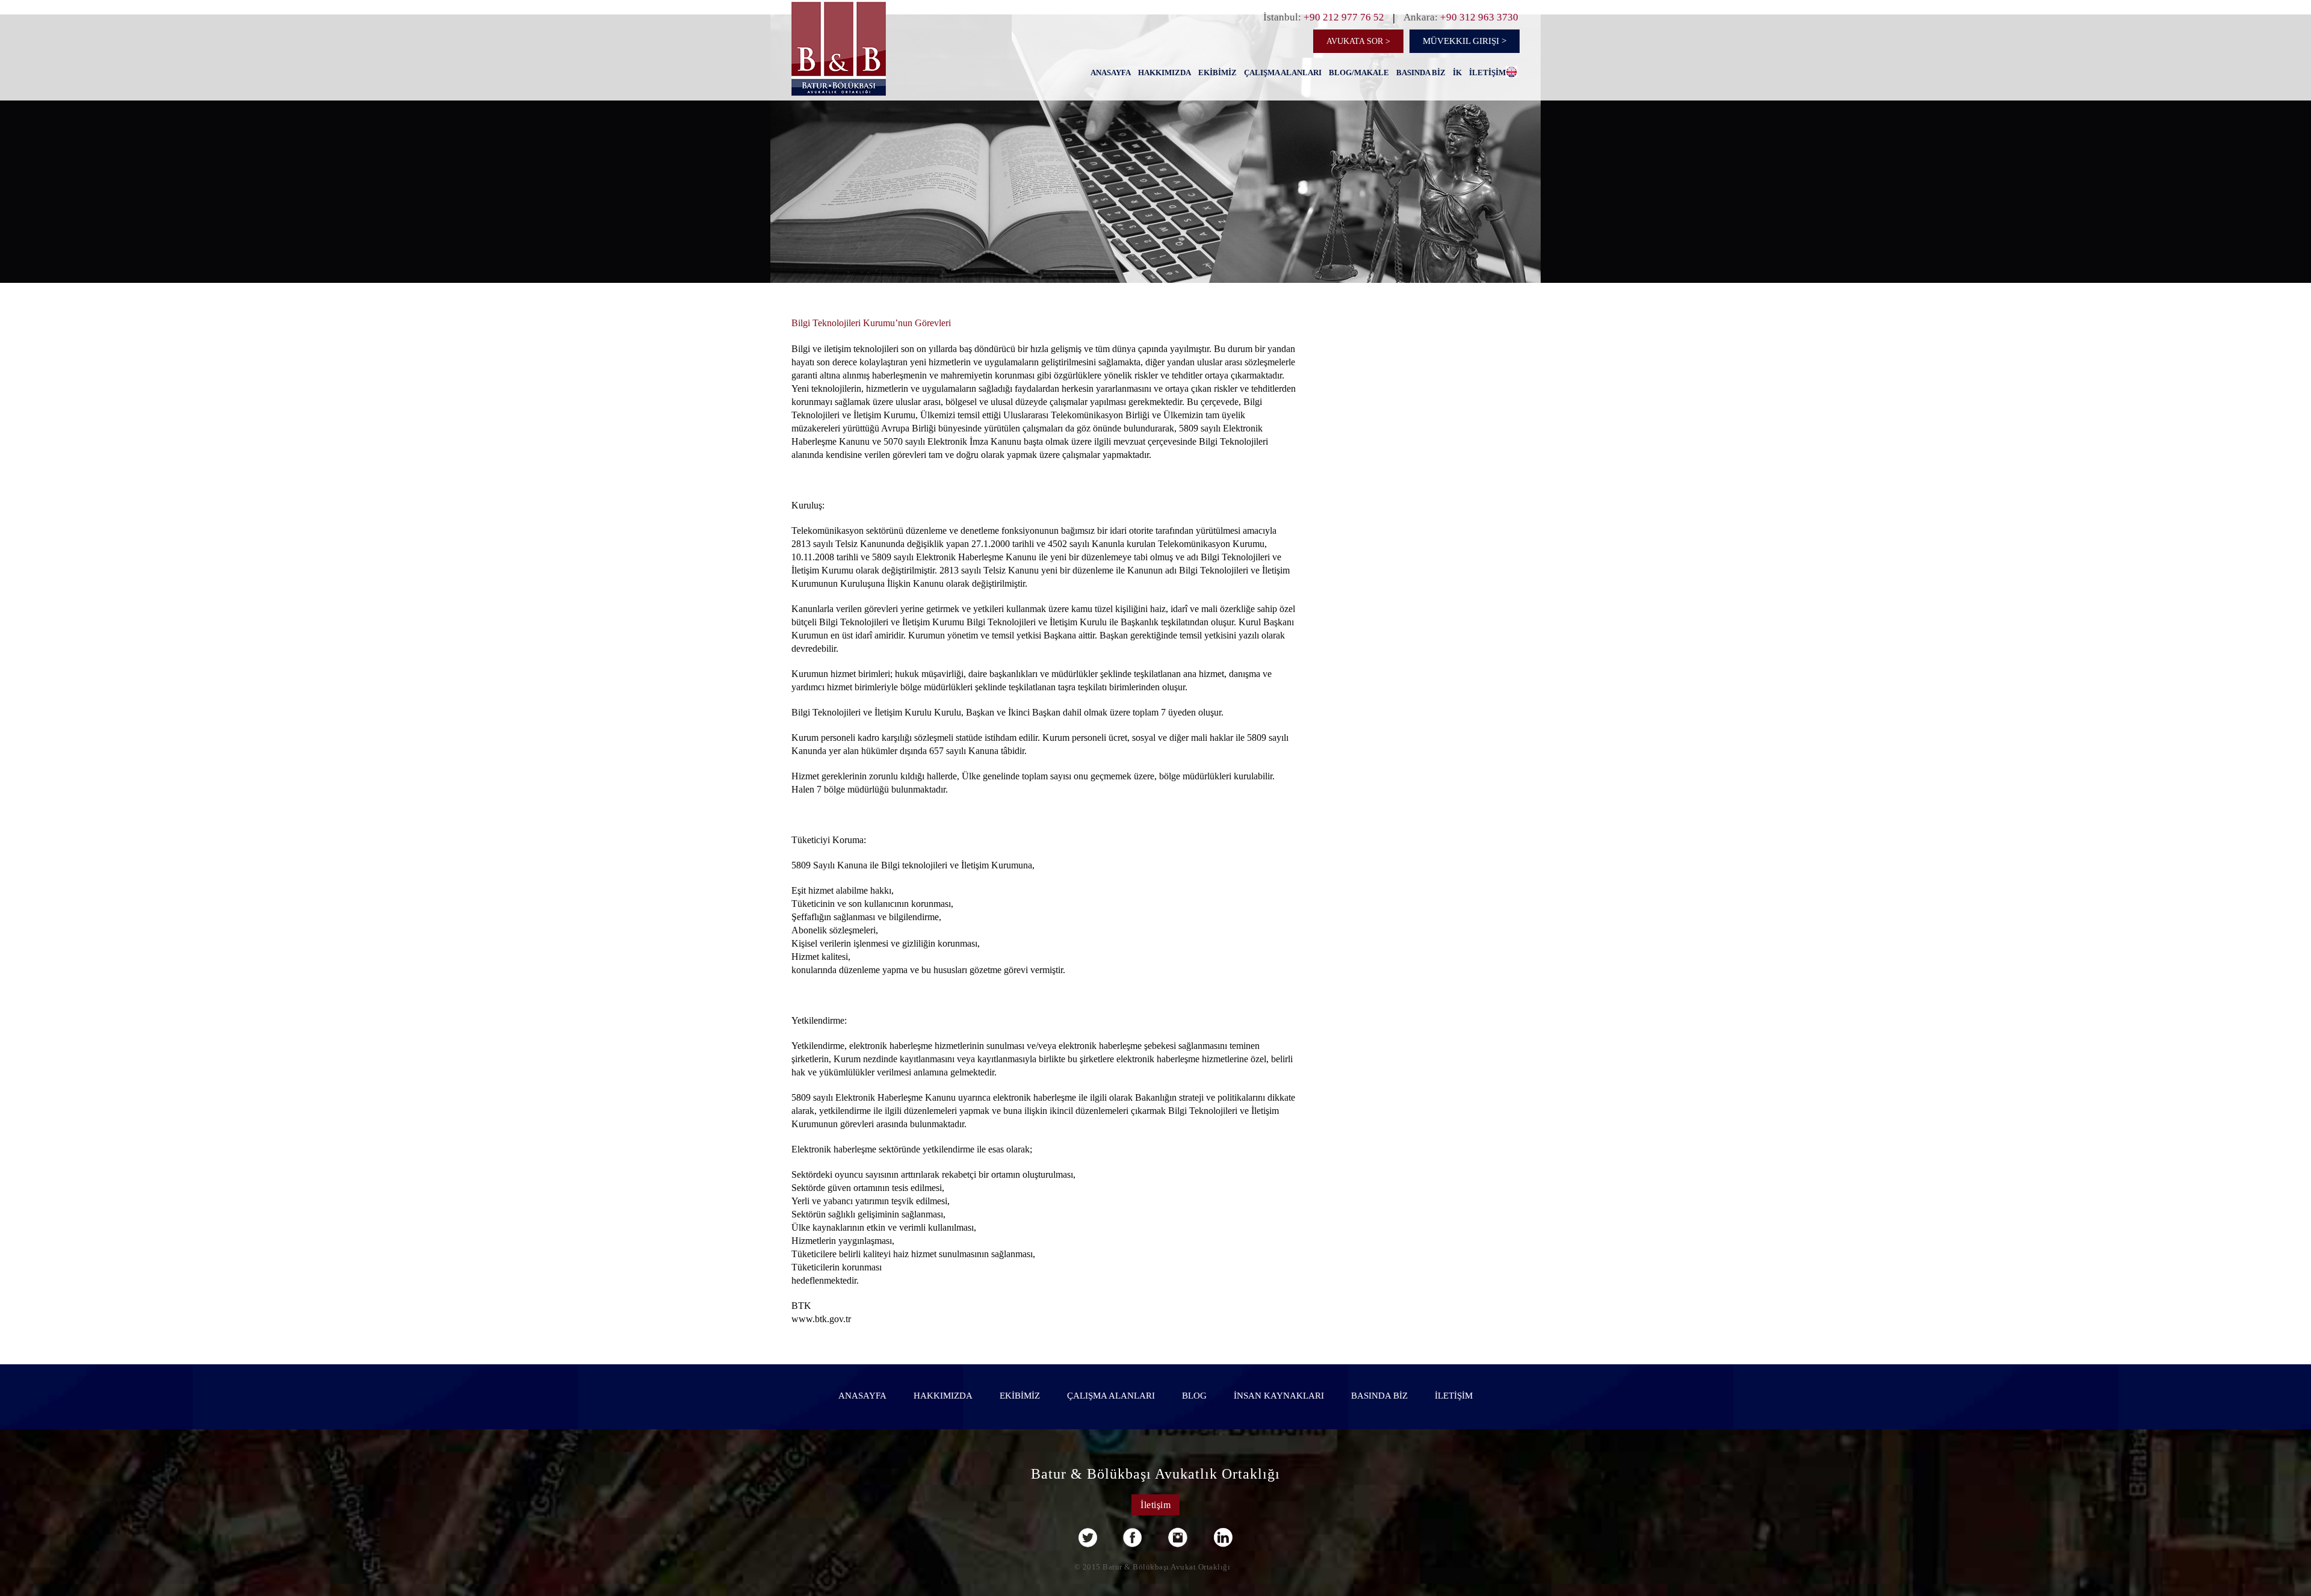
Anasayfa (1111, 73)
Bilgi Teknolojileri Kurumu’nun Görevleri (871, 323)
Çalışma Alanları (1283, 73)
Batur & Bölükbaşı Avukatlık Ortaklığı (1155, 1474)
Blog (1194, 1396)
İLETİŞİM (1487, 73)
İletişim (1155, 1505)
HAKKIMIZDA (1165, 73)
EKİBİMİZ (1217, 73)
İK (1457, 73)
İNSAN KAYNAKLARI (1279, 1396)
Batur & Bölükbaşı (869, 69)
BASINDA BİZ (1421, 73)
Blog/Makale (1359, 73)
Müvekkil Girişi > (1465, 41)
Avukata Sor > (1358, 41)
